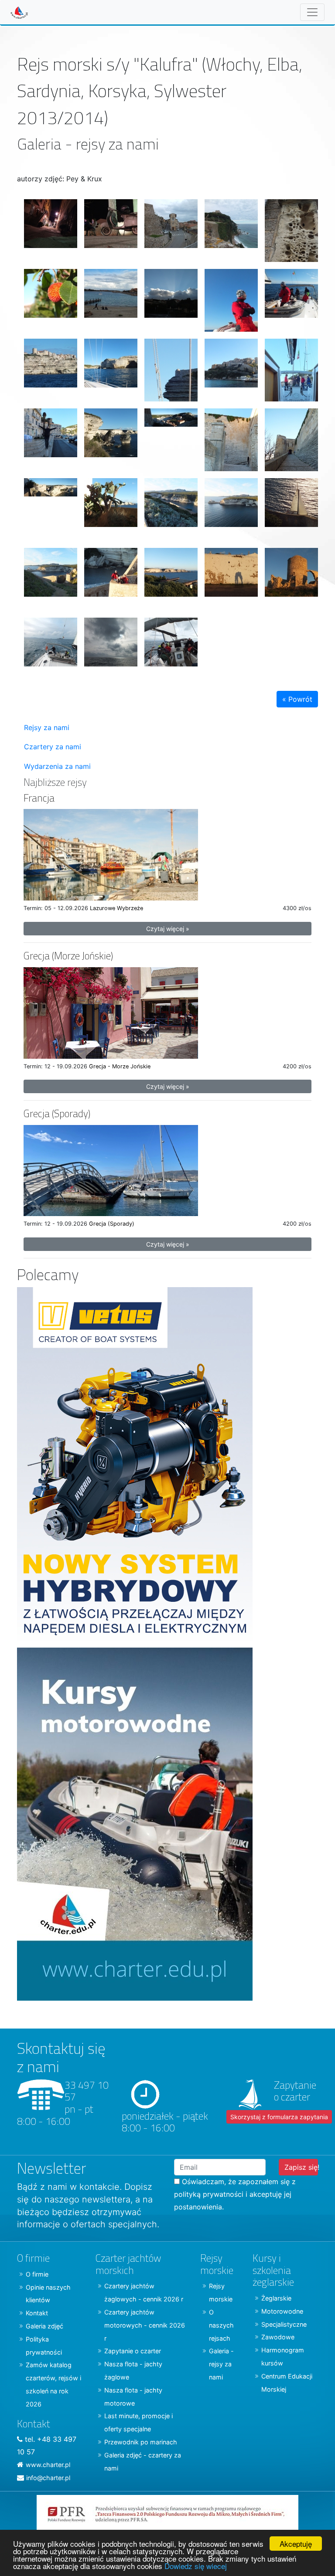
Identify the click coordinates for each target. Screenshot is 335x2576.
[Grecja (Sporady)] (111, 1170)
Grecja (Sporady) (57, 1113)
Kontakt (37, 2313)
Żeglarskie (276, 2298)
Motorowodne (282, 2311)
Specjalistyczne (284, 2324)
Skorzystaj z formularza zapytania (279, 2117)
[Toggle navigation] (312, 12)
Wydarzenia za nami (57, 766)
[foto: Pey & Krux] (47, 227)
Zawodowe (278, 2337)
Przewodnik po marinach (141, 2442)
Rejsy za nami (47, 727)
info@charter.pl (48, 2478)
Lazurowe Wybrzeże (116, 908)
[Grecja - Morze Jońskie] (111, 1012)
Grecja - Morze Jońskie (120, 1066)
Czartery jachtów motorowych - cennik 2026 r (145, 2325)
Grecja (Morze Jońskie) (68, 956)
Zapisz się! (301, 2167)
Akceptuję (296, 2544)
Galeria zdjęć (44, 2326)
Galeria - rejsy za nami (221, 2364)
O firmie (37, 2274)
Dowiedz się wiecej (196, 2566)
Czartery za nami (53, 747)
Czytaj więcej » (168, 929)
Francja (39, 798)
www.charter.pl (48, 2465)
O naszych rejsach (221, 2325)
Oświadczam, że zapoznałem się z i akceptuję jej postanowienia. (235, 2194)
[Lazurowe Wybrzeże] (111, 854)
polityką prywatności (209, 2194)
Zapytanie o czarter (133, 2351)
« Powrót (297, 699)
